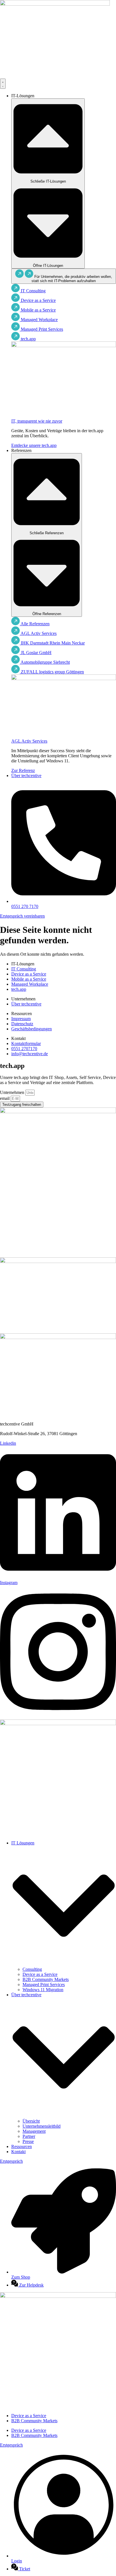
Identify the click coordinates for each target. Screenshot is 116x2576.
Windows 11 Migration (43, 1990)
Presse (28, 2141)
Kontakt (18, 2152)
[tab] (64, 276)
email (5, 1098)
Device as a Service (40, 1974)
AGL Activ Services (29, 741)
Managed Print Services (44, 1985)
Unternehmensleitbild (42, 2126)
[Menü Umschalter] (3, 84)
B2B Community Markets (46, 1979)
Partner (29, 2136)
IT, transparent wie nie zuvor (37, 421)
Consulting (32, 1969)
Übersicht (31, 2121)
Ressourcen (22, 2146)
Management (34, 2131)
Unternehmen (13, 1092)
